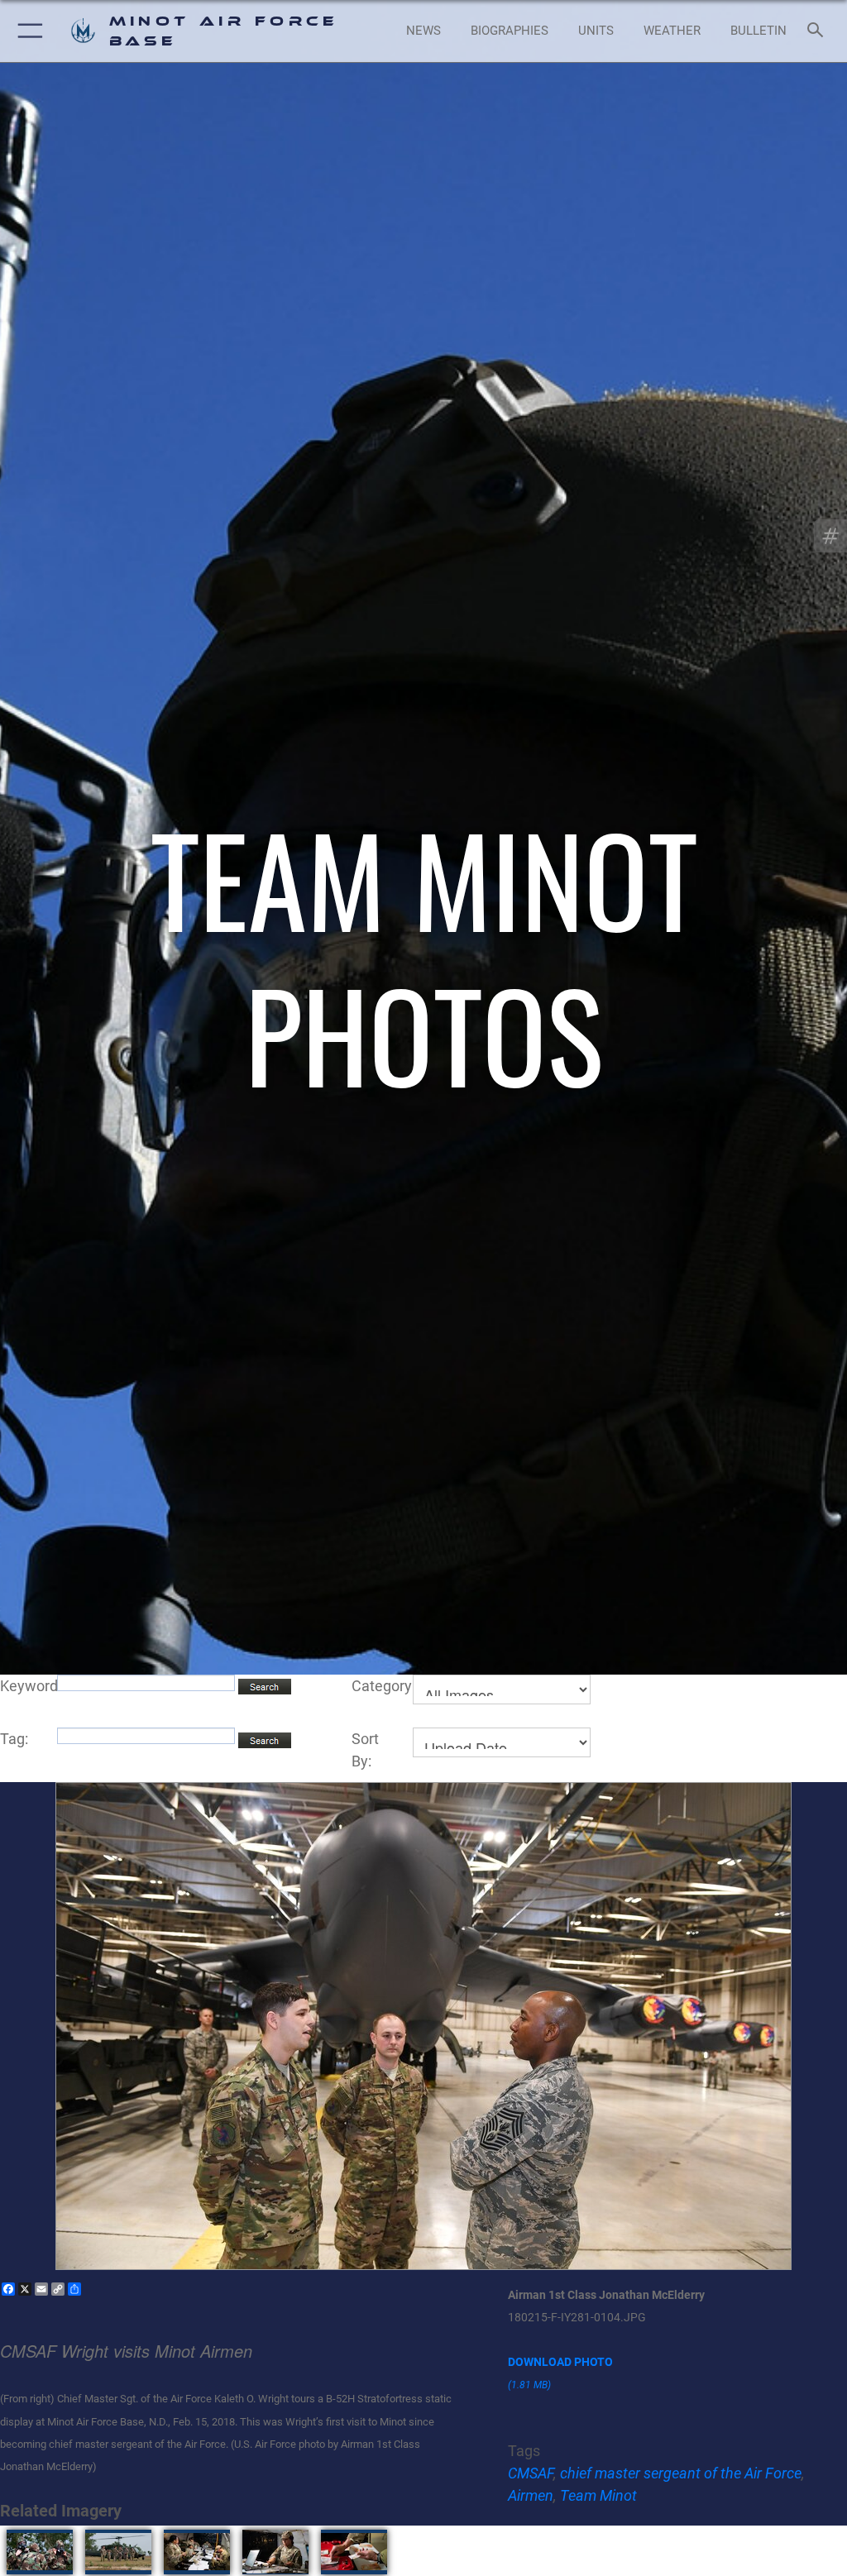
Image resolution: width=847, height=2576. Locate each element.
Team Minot (598, 2495)
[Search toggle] (818, 31)
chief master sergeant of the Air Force (681, 2473)
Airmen (531, 2495)
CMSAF (531, 2473)
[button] (27, 31)
